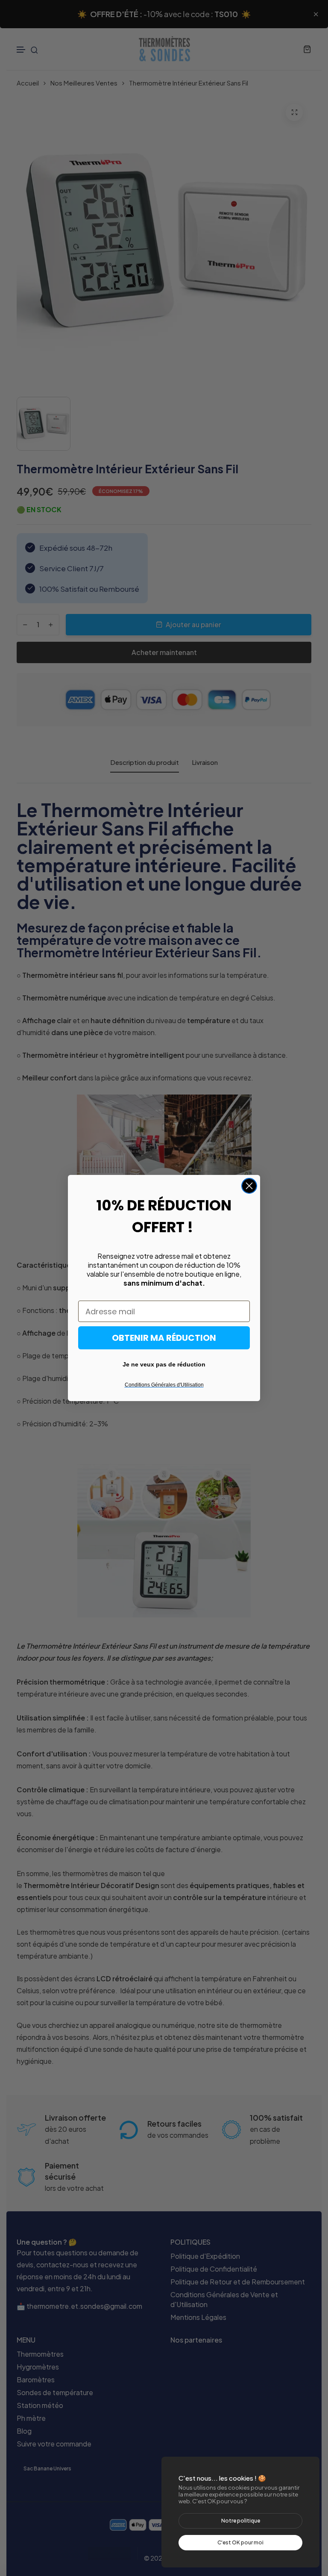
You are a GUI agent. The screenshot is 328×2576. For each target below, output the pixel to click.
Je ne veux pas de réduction (164, 1364)
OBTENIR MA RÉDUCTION (164, 1338)
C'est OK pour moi (240, 2542)
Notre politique (241, 2521)
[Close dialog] (249, 1186)
